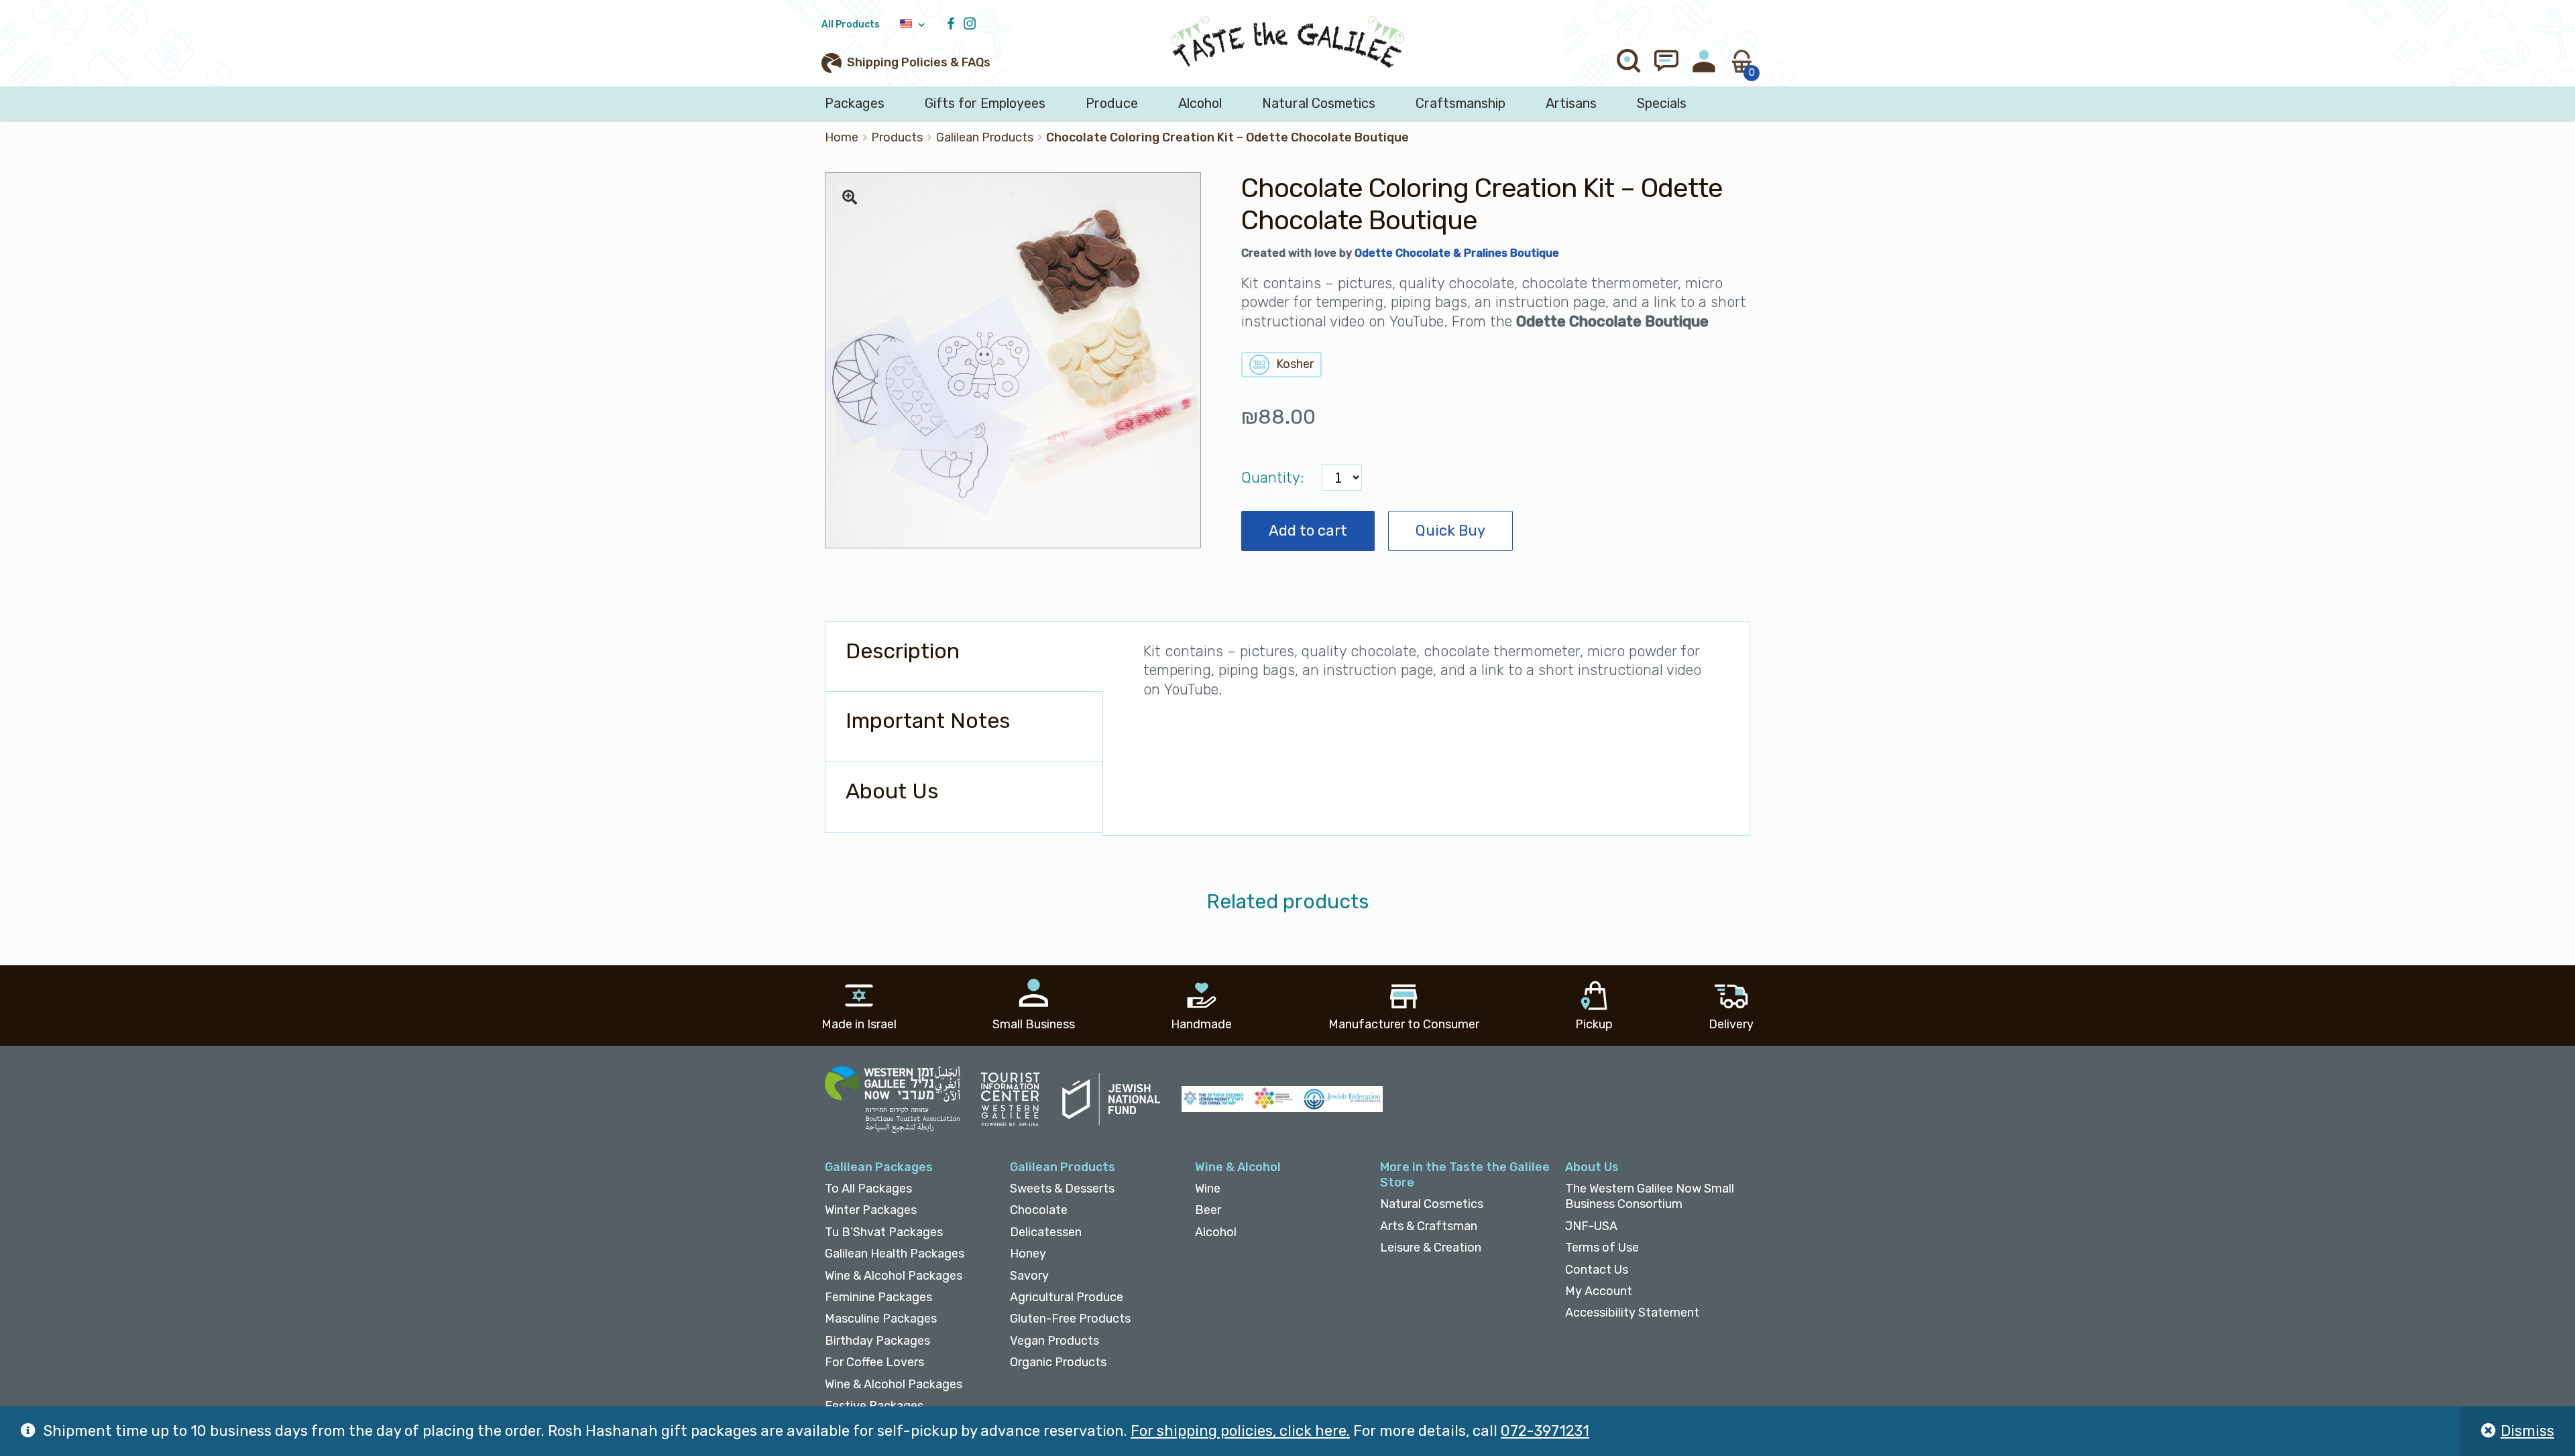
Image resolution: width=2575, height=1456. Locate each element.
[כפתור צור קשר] (1666, 61)
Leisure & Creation (1431, 1248)
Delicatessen (1046, 1232)
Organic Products (1058, 1362)
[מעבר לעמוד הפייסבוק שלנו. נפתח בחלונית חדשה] (954, 24)
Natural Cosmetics (1319, 103)
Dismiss (2527, 1431)
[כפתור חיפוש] (1629, 61)
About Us (1592, 1167)
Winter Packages (871, 1210)
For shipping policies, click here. (1240, 1431)
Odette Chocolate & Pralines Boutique (1457, 253)
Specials (1662, 103)
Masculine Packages (881, 1319)
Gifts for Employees (985, 103)
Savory (1029, 1276)
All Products (851, 24)
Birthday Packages (877, 1341)
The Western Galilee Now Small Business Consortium (1650, 1196)
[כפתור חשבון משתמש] (1704, 61)
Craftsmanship (1461, 103)
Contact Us (1597, 1270)
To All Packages (868, 1189)
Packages (855, 103)
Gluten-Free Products (1070, 1319)
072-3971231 (1545, 1431)
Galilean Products (985, 137)
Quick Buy (1450, 531)
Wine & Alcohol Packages (894, 1276)
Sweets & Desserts (1062, 1189)
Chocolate (1039, 1210)
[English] (912, 24)
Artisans (1571, 103)
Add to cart (1308, 531)
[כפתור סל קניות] (1741, 61)
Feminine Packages (878, 1297)
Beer (1208, 1210)
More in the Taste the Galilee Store (1465, 1175)
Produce (1112, 103)
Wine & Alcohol (1238, 1167)
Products (897, 137)
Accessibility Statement (1632, 1313)
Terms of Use (1602, 1248)
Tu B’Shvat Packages (884, 1232)
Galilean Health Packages (895, 1254)
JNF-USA (1591, 1226)
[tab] (964, 657)
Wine (1208, 1189)
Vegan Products (1054, 1341)
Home (842, 137)
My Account (1599, 1291)
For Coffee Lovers (874, 1362)
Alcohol (1200, 103)
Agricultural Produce (1067, 1297)
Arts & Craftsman (1429, 1226)
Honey (1028, 1254)
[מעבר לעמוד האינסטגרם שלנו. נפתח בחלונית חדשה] (973, 24)
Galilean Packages (879, 1167)
